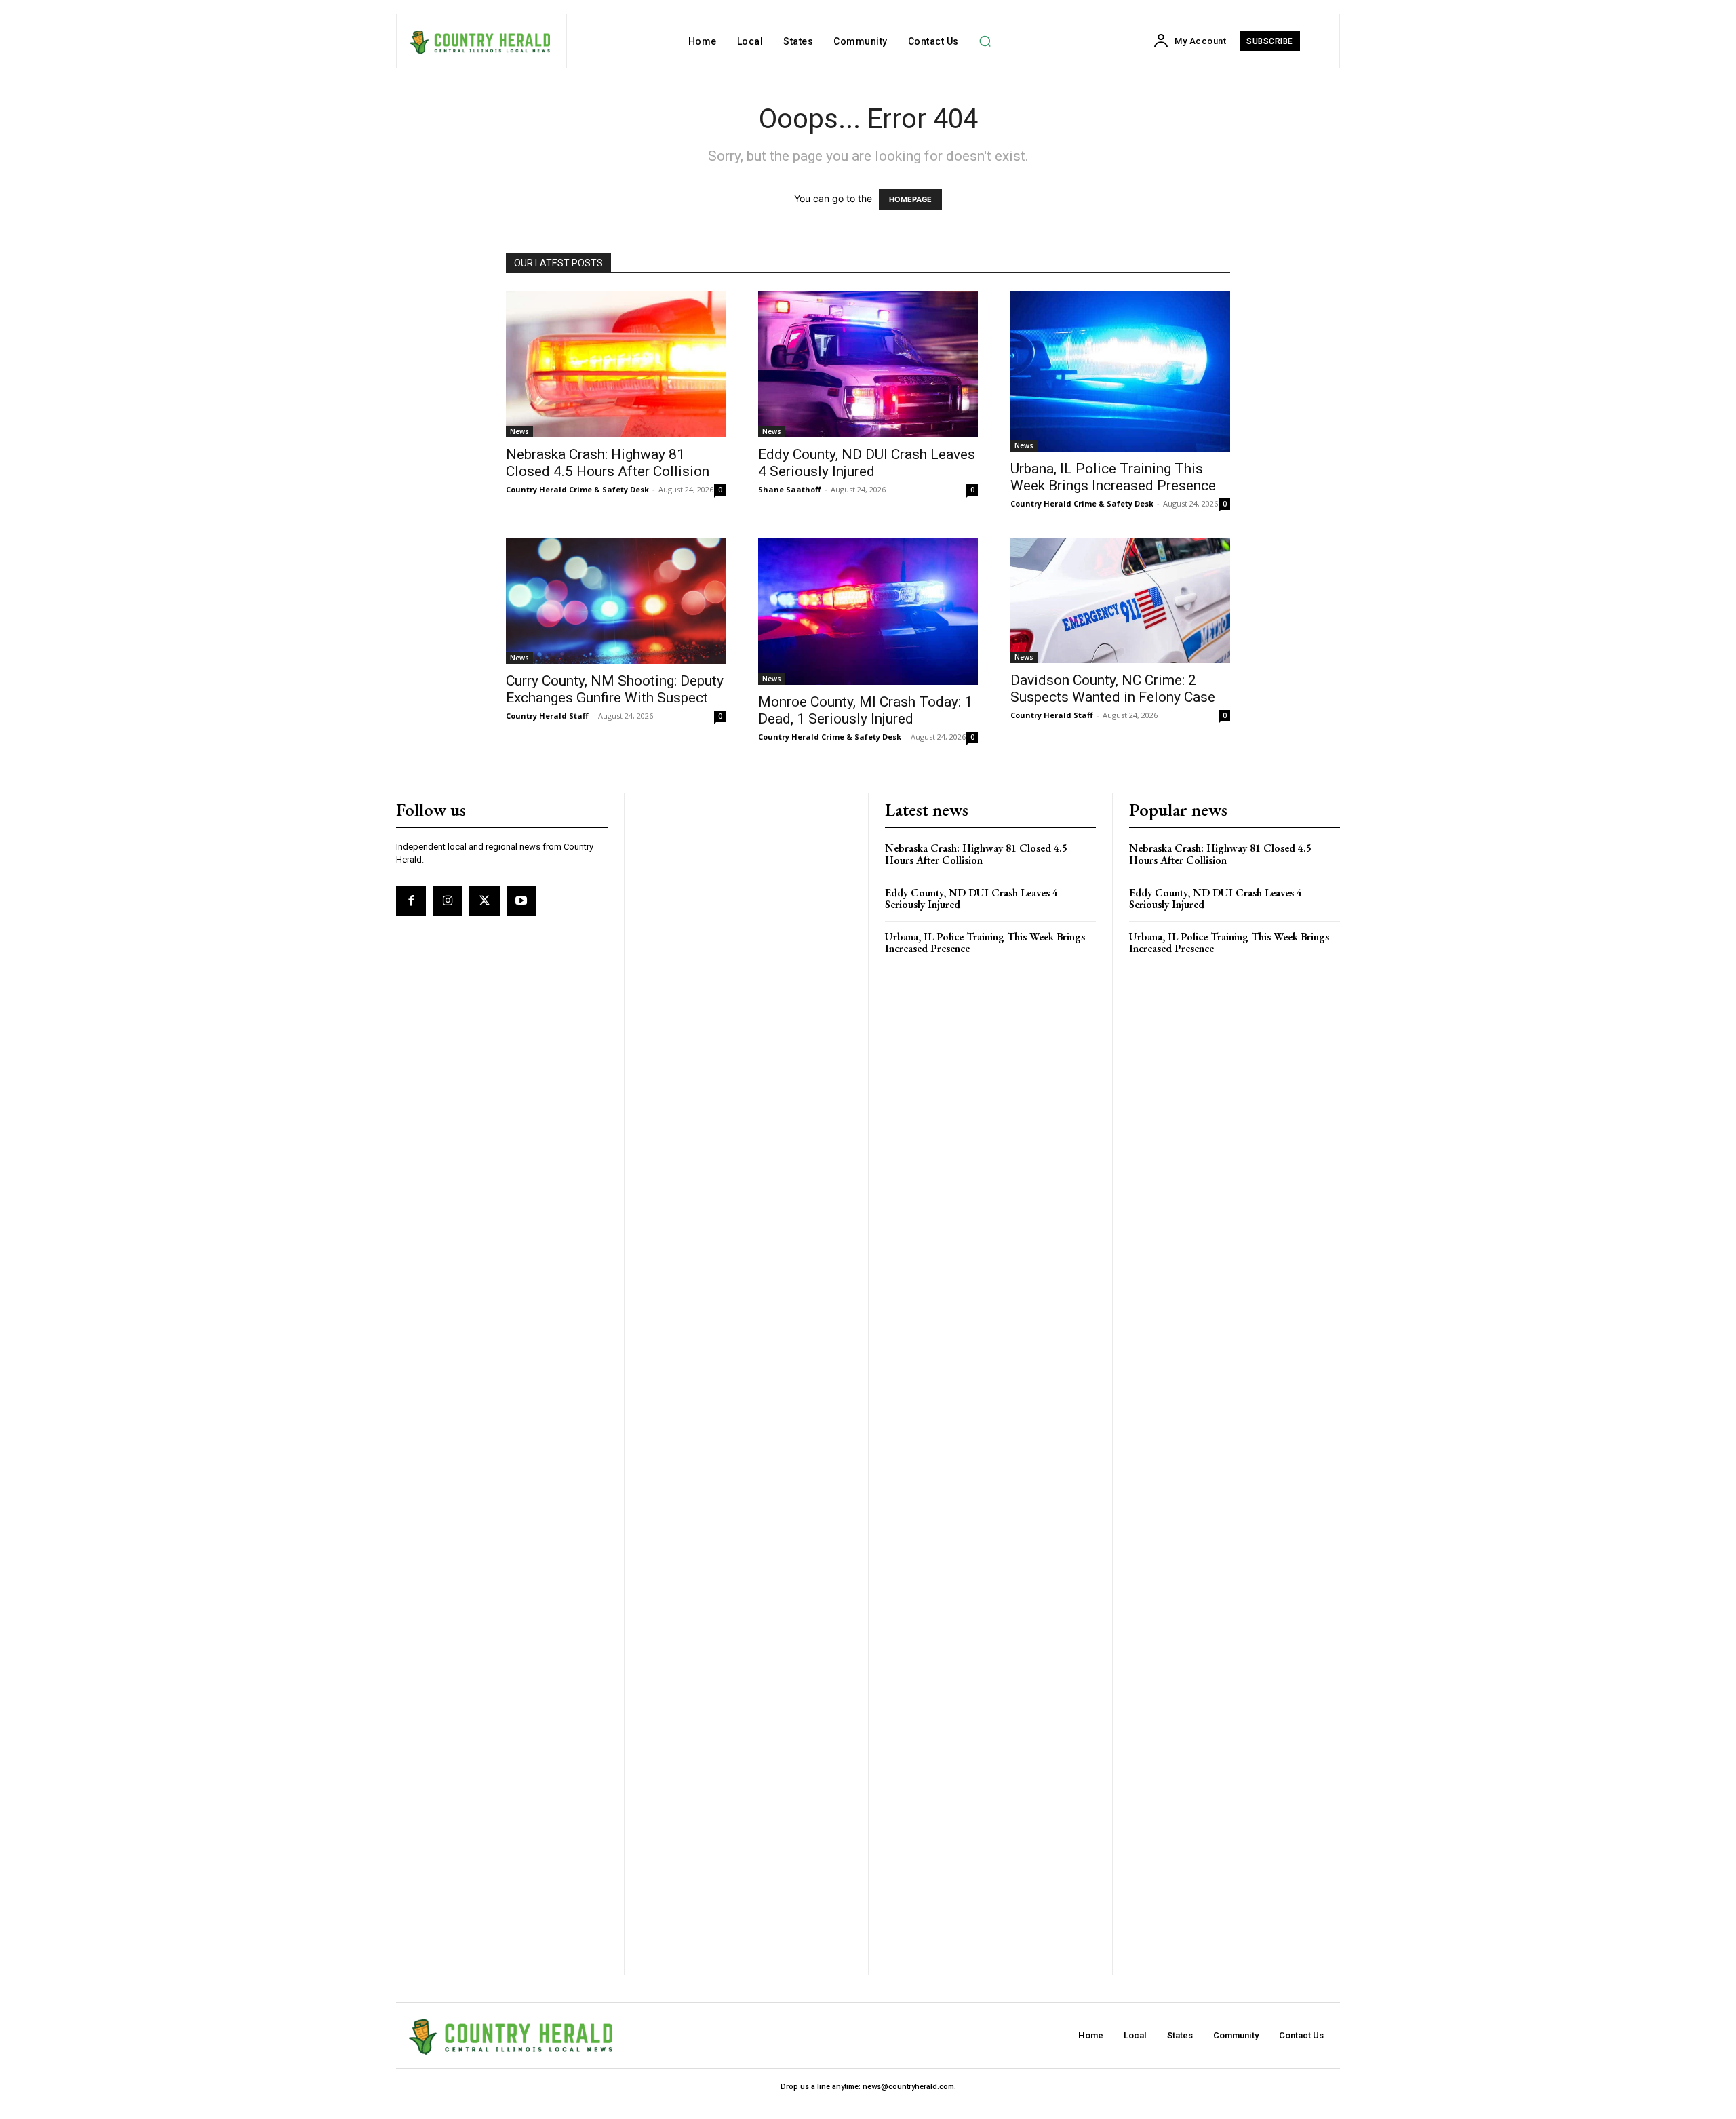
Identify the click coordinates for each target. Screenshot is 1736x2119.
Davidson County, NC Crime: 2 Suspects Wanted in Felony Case (1113, 689)
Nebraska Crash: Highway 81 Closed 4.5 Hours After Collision (608, 463)
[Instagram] (448, 901)
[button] (985, 41)
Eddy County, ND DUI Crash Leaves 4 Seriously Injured (867, 463)
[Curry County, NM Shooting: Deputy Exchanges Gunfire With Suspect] (616, 601)
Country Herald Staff (547, 716)
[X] (484, 901)
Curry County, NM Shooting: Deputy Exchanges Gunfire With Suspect (615, 689)
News (519, 431)
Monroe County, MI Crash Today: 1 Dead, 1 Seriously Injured (865, 710)
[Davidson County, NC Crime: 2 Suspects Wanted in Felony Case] (1120, 601)
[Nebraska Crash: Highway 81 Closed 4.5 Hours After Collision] (616, 364)
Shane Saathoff (790, 489)
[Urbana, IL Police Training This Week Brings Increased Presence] (1120, 371)
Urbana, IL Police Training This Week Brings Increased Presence (1113, 477)
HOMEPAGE (910, 199)
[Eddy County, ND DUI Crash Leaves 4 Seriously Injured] (868, 364)
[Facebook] (411, 901)
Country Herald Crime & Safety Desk (577, 489)
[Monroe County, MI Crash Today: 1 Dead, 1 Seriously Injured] (868, 612)
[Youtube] (521, 901)
